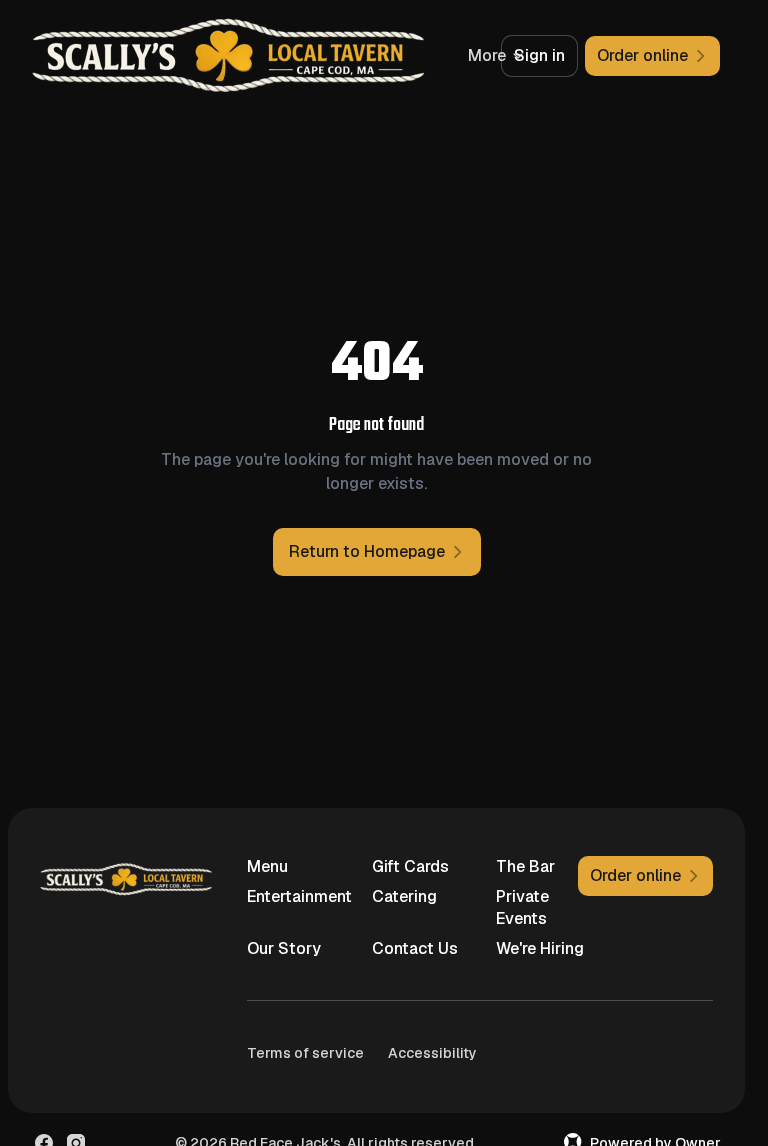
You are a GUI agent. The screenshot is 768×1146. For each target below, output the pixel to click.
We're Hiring (540, 948)
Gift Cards (410, 866)
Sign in (539, 55)
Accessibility (432, 1053)
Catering (404, 896)
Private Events (522, 907)
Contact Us (415, 948)
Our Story (284, 948)
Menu (267, 866)
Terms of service (305, 1053)
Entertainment (293, 896)
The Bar (525, 866)
